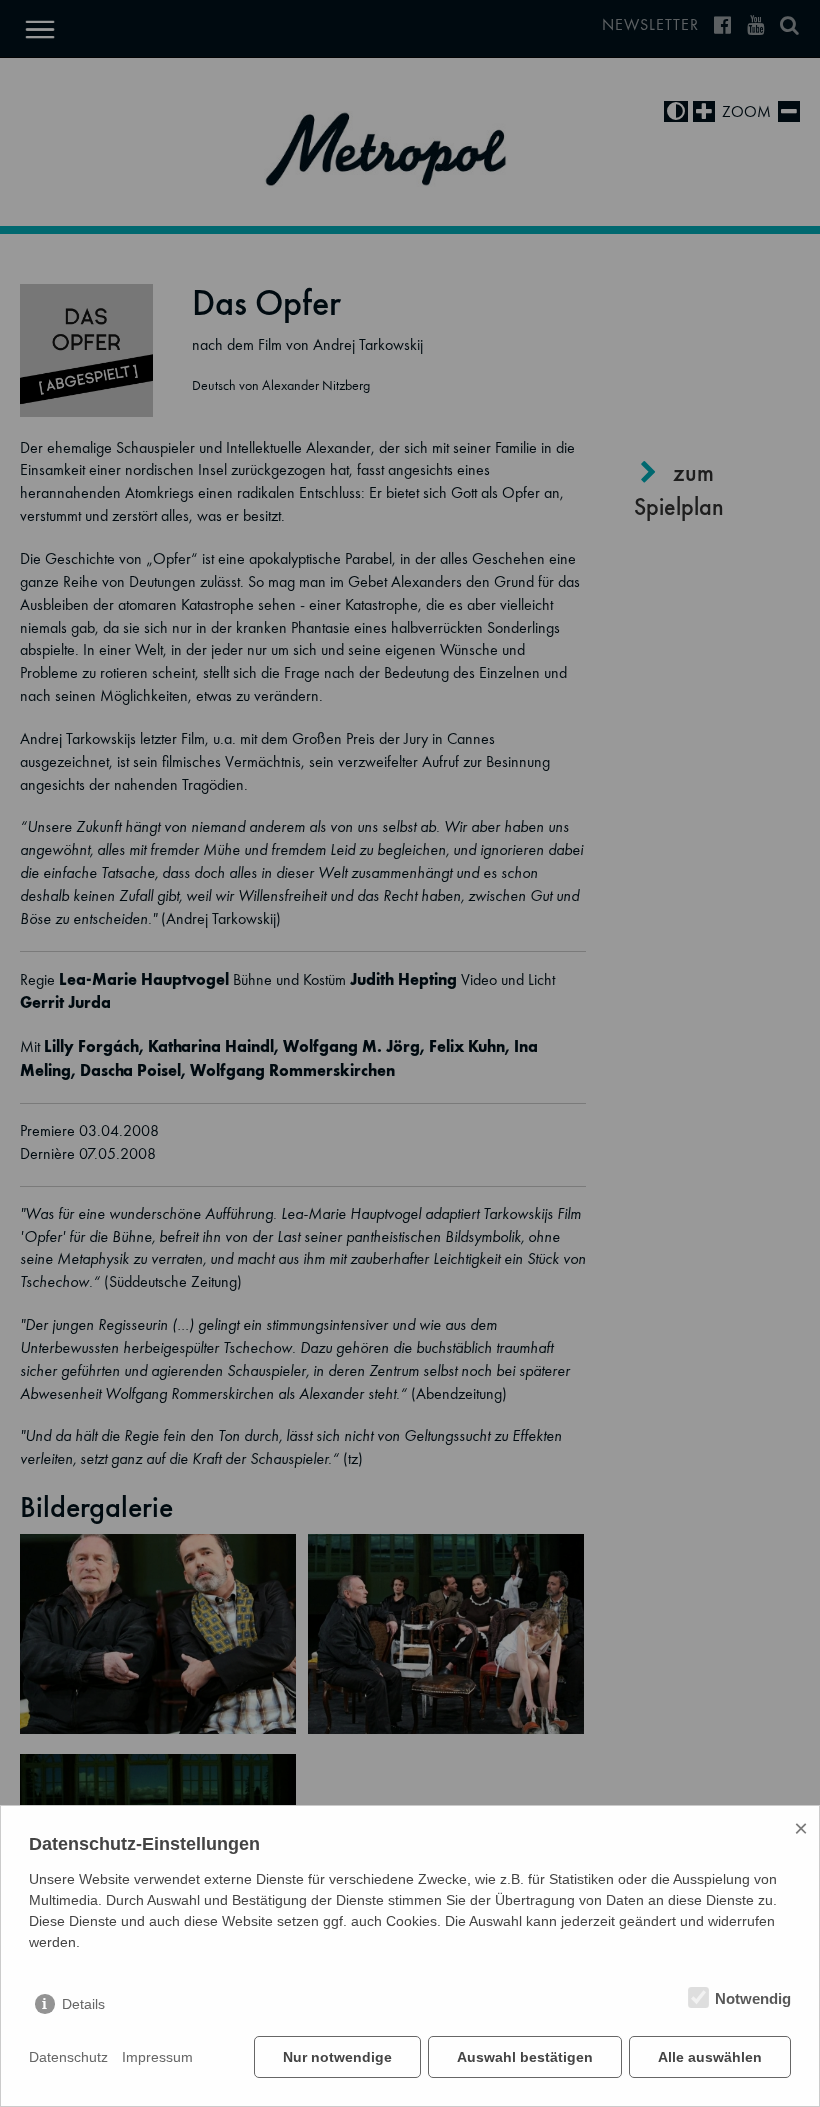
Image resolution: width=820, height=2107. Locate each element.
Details (83, 2004)
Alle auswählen (710, 2057)
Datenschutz (68, 2057)
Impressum (157, 2057)
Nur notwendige (337, 2057)
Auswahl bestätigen (525, 2057)
